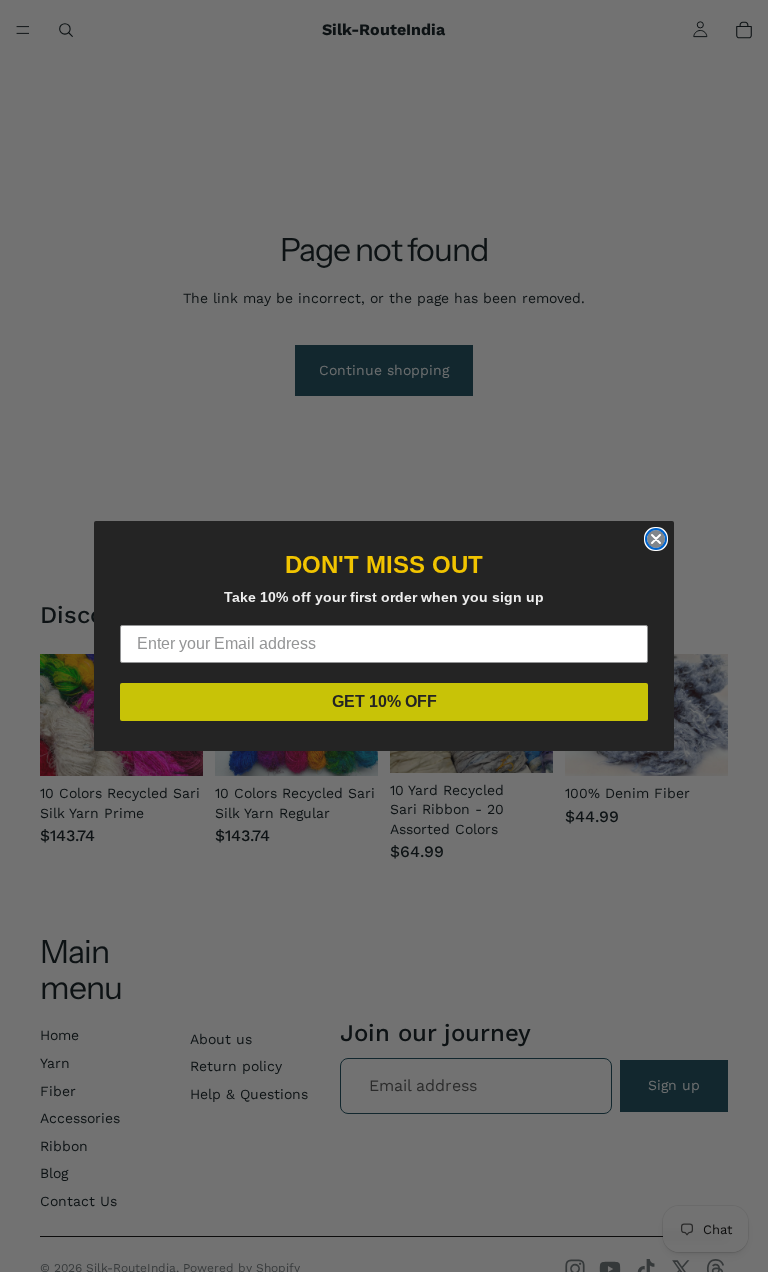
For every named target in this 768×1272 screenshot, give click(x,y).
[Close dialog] (656, 539)
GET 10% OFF (384, 701)
